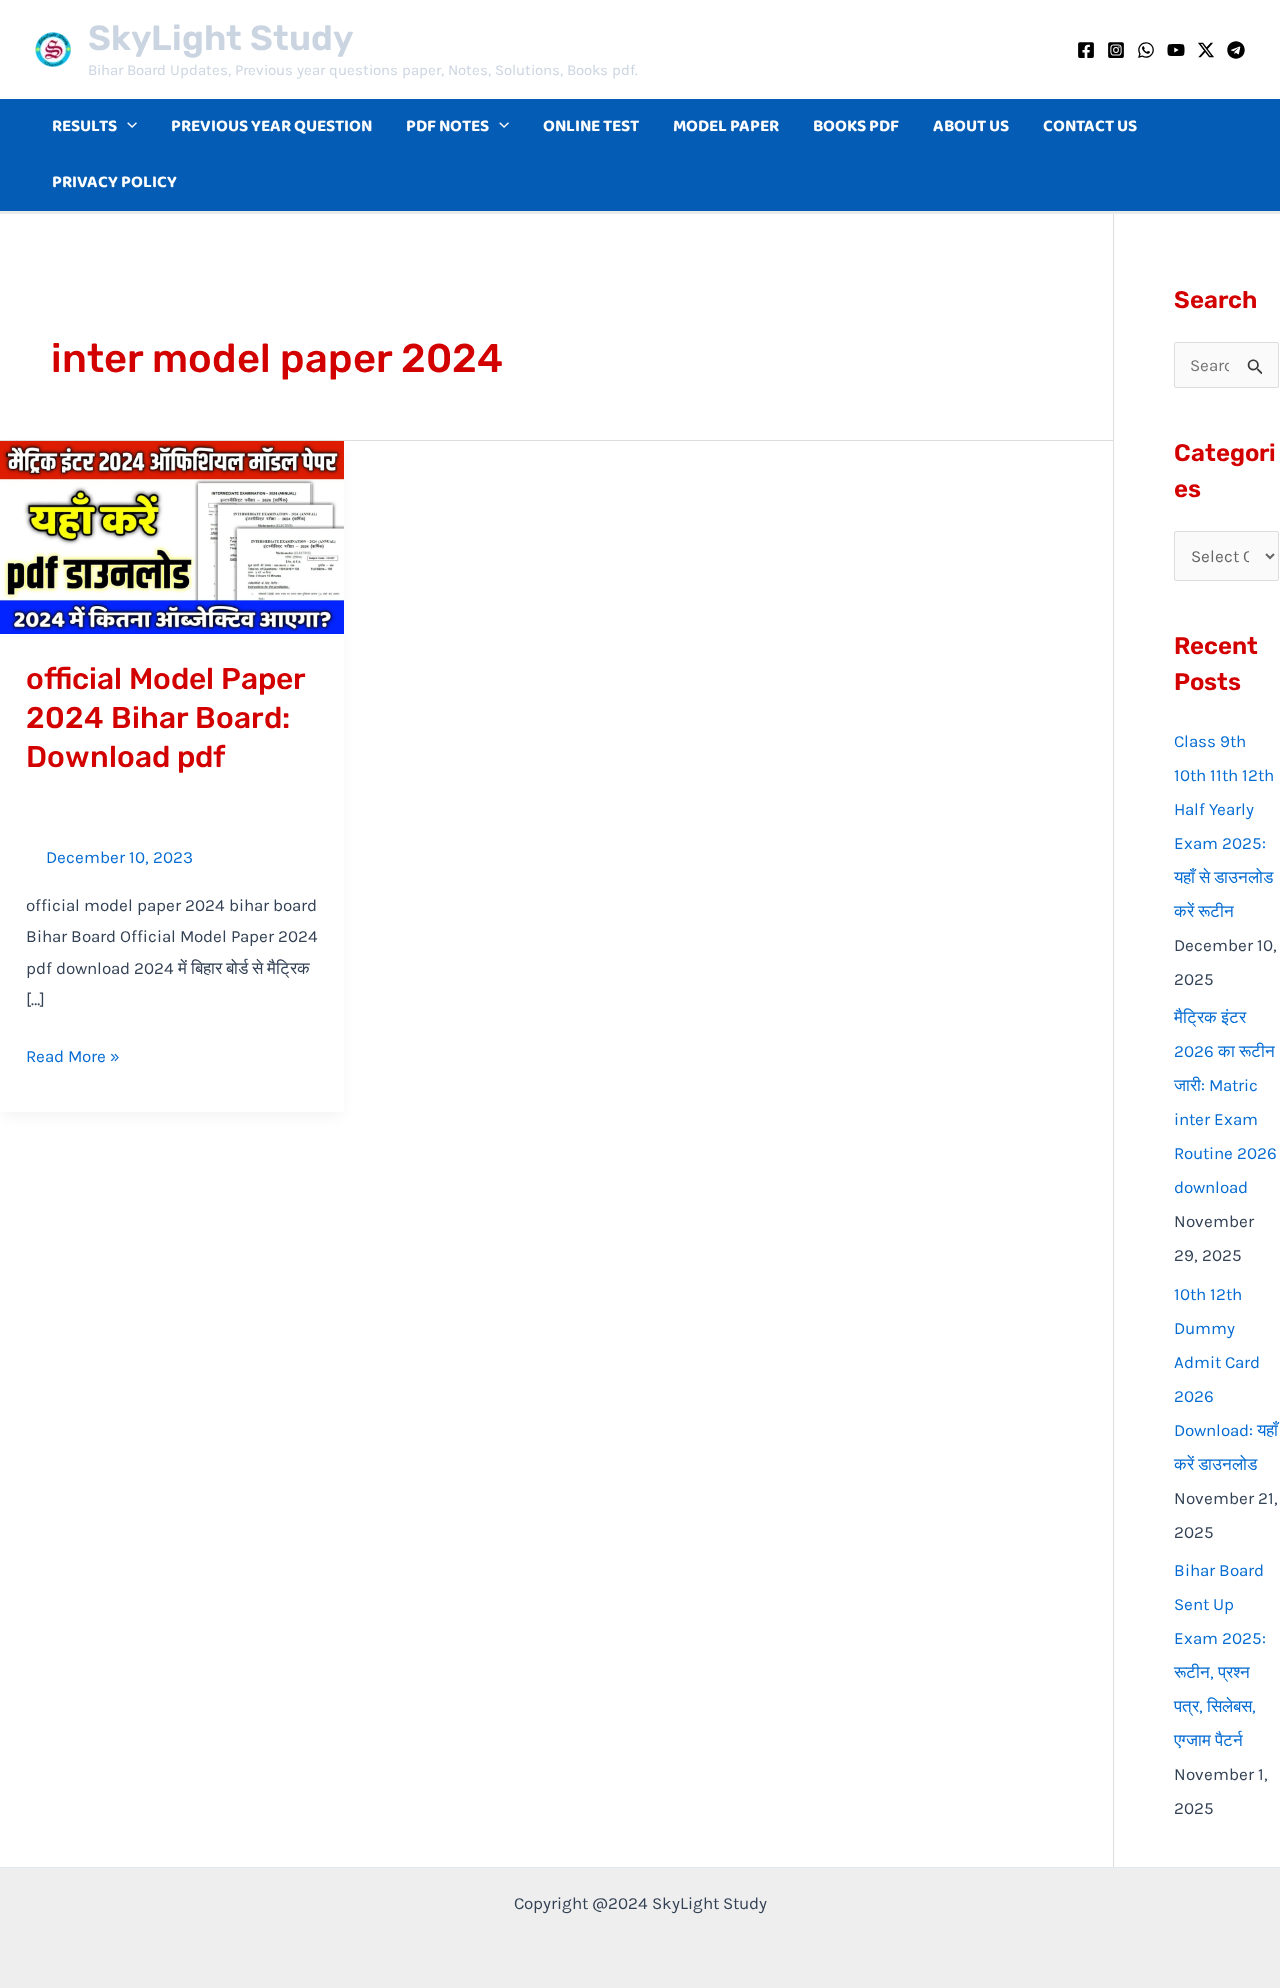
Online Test (591, 126)
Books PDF (856, 126)
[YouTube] (1176, 50)
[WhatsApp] (1146, 50)
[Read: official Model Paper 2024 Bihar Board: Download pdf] (172, 535)
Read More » (73, 1053)
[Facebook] (1086, 50)
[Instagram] (1116, 50)
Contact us (1090, 126)
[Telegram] (1236, 50)
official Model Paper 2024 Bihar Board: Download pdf (166, 718)
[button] (127, 127)
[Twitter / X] (1206, 50)
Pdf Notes (447, 126)
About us (971, 126)
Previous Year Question (271, 126)
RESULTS (84, 126)
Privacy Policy (114, 182)
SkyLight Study (220, 38)
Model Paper (726, 126)
